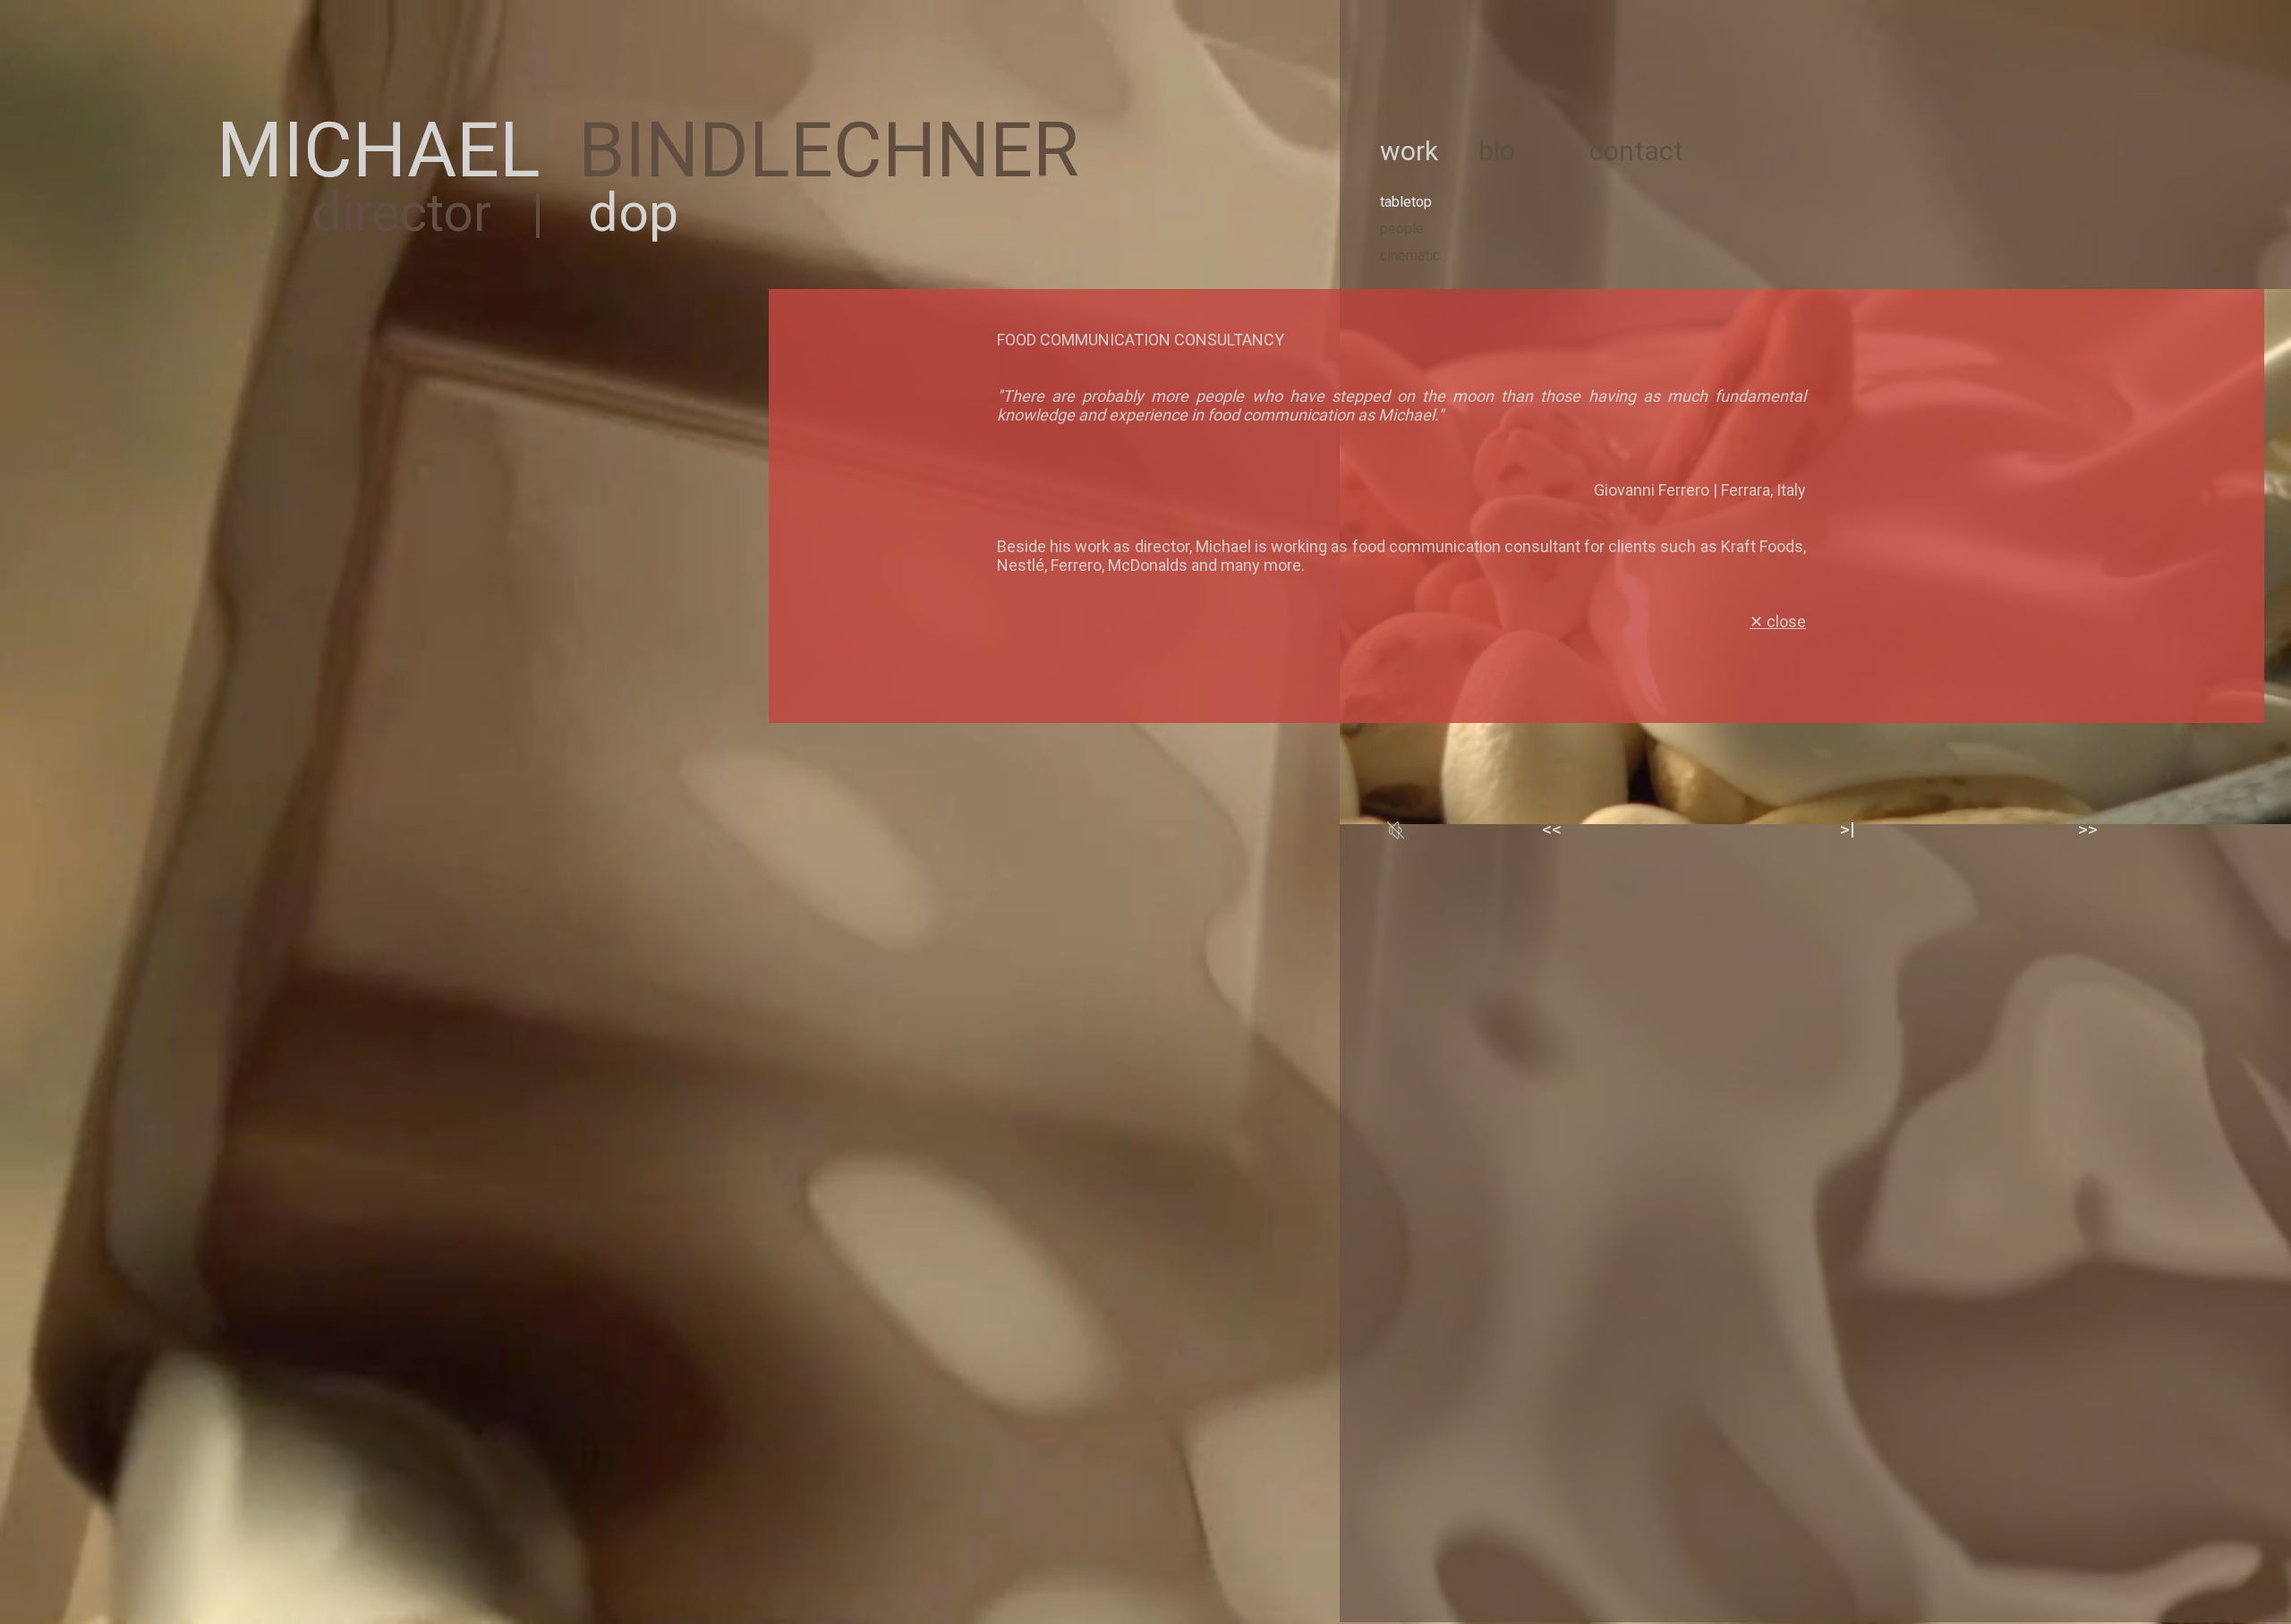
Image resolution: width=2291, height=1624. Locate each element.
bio (1497, 151)
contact (1636, 151)
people (1402, 229)
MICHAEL (379, 151)
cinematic (1410, 255)
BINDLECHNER (829, 151)
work (1409, 151)
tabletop (1406, 202)
